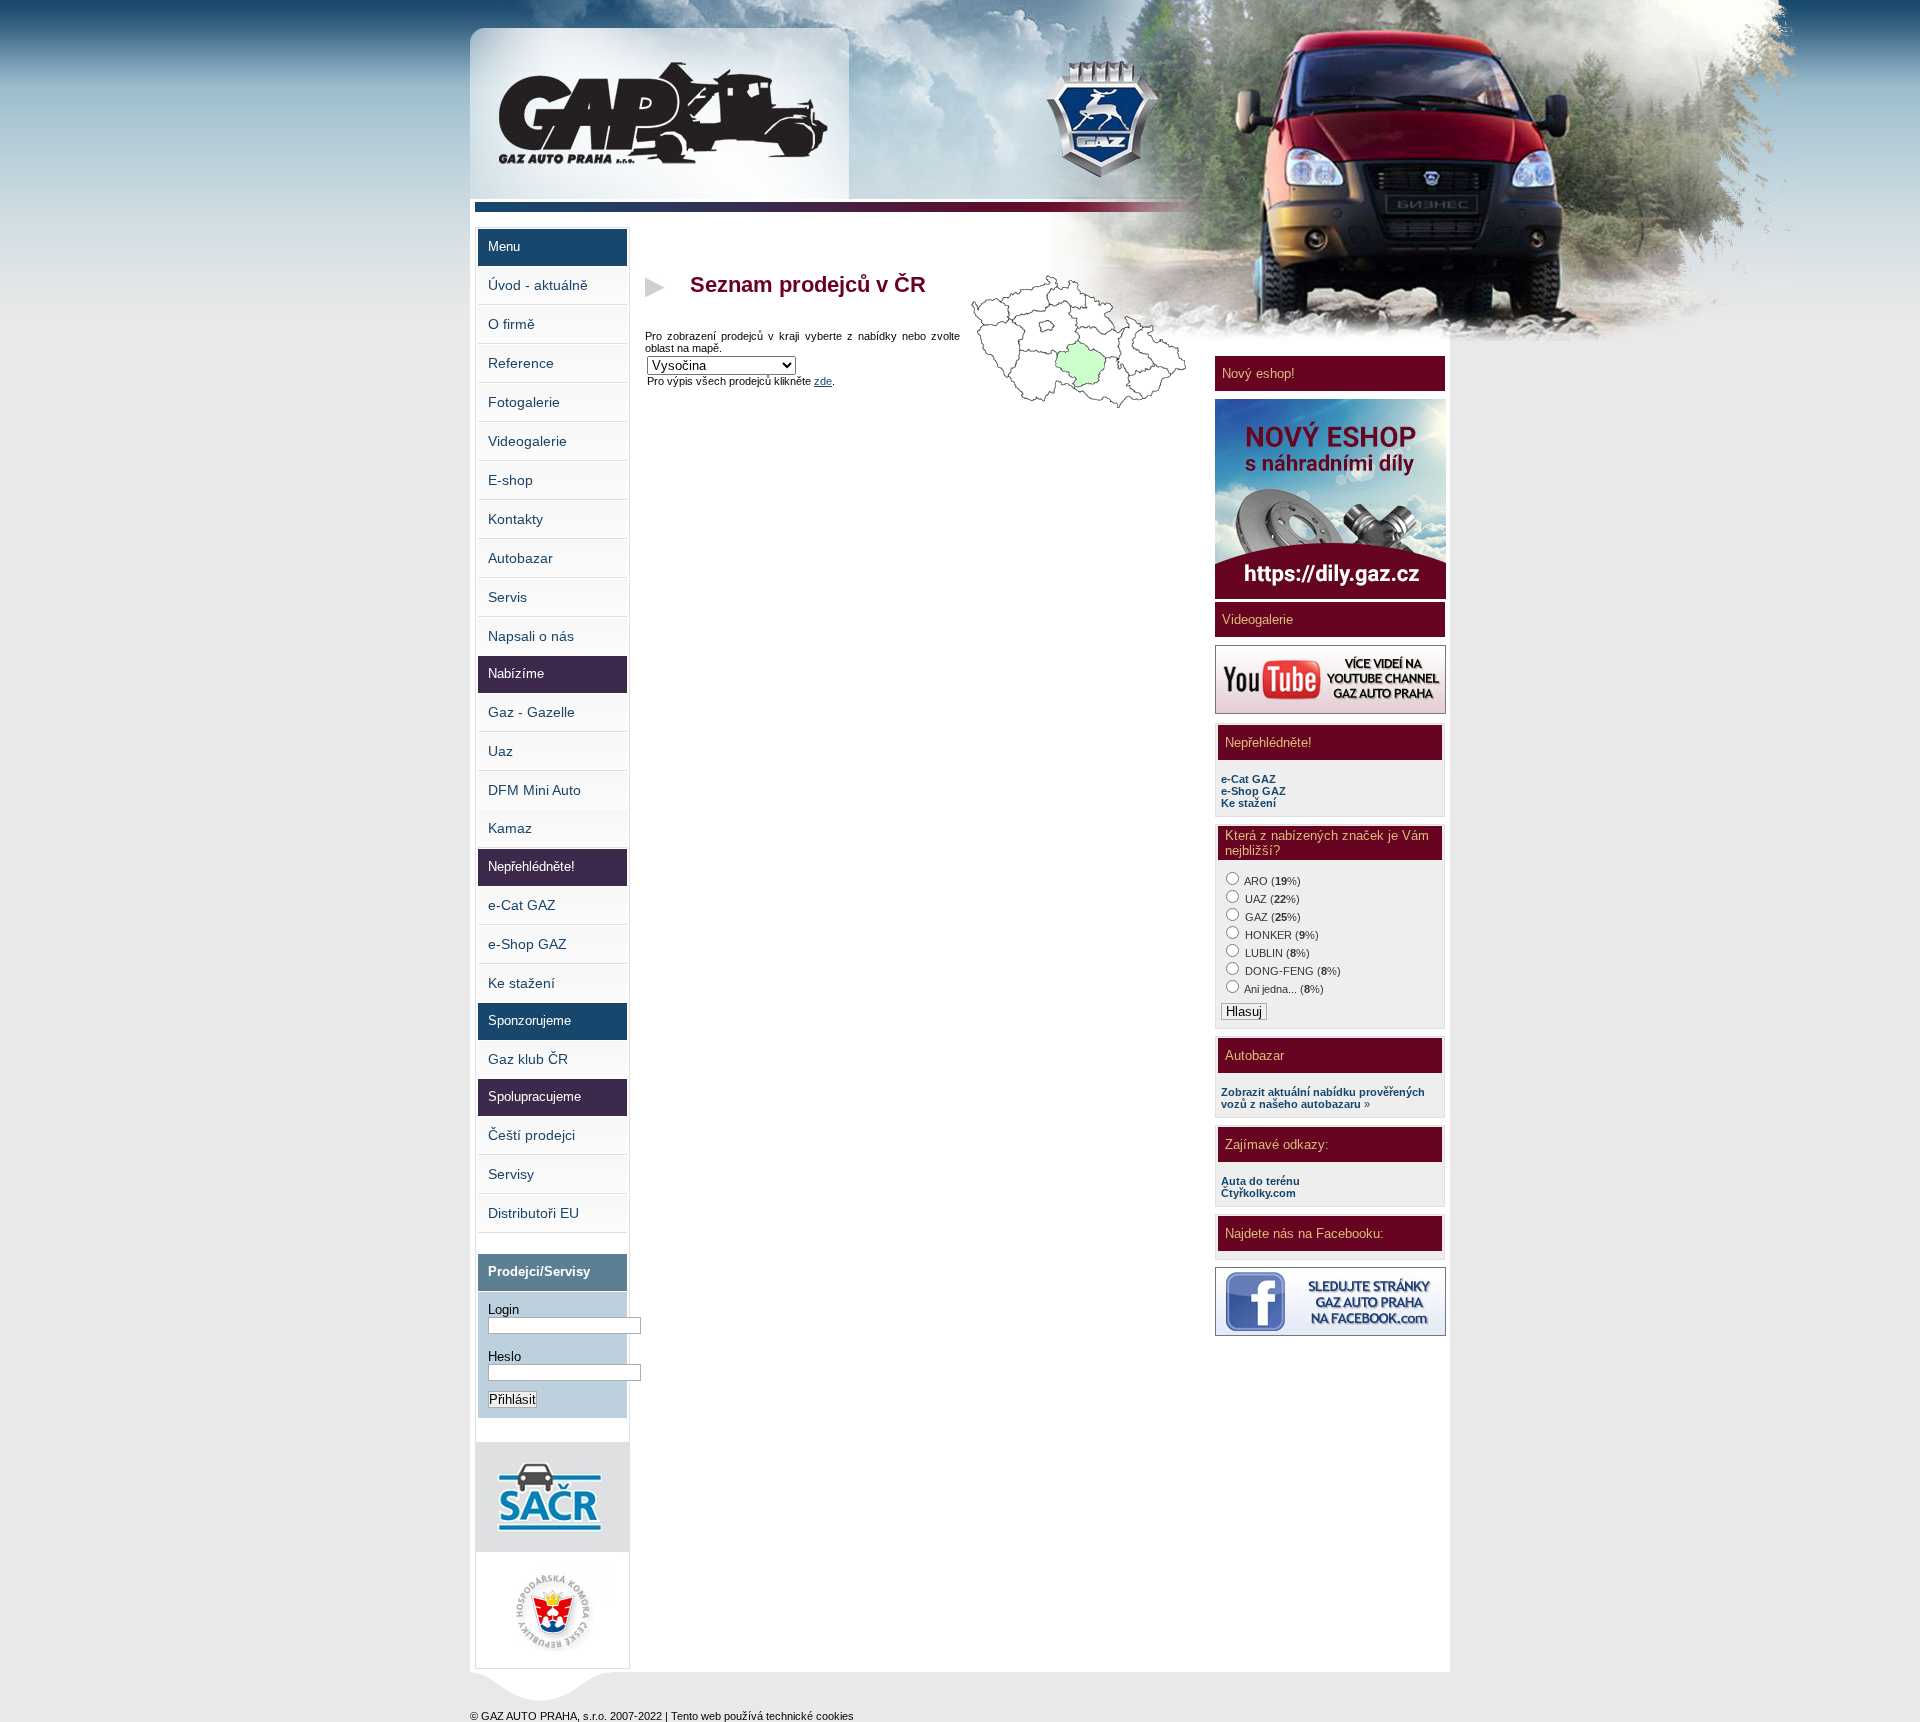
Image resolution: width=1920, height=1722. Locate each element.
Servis (507, 597)
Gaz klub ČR (528, 1059)
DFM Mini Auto (534, 790)
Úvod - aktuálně (538, 285)
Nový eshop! (1258, 373)
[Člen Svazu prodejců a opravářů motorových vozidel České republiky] (552, 1547)
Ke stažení (521, 983)
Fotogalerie (524, 402)
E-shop (510, 480)
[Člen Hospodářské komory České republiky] (552, 1660)
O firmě (511, 324)
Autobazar (520, 558)
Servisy (511, 1174)
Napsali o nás (531, 636)
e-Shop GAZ (527, 944)
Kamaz (510, 828)
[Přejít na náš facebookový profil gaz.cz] (1330, 1332)
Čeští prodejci (531, 1135)
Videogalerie (527, 441)
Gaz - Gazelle (531, 712)
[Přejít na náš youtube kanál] (1330, 710)
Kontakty (515, 519)
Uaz (500, 751)
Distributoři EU (533, 1213)
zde (823, 381)
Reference (521, 363)
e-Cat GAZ (522, 905)
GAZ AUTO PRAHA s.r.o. (582, 61)
